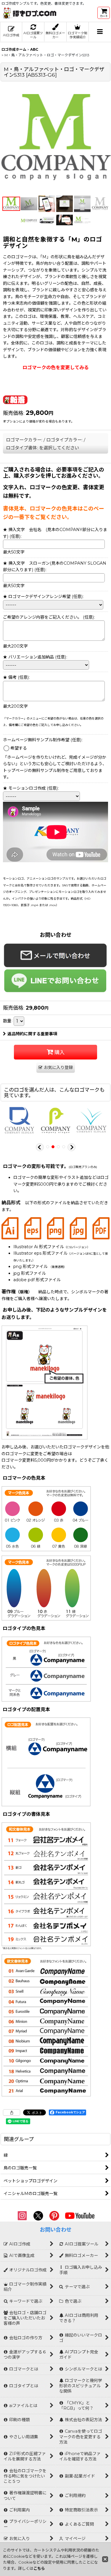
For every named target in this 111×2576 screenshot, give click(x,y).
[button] (100, 32)
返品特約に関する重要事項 (32, 1034)
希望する (19, 748)
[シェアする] (12, 2112)
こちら (39, 2568)
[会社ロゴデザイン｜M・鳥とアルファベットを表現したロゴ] (55, 138)
